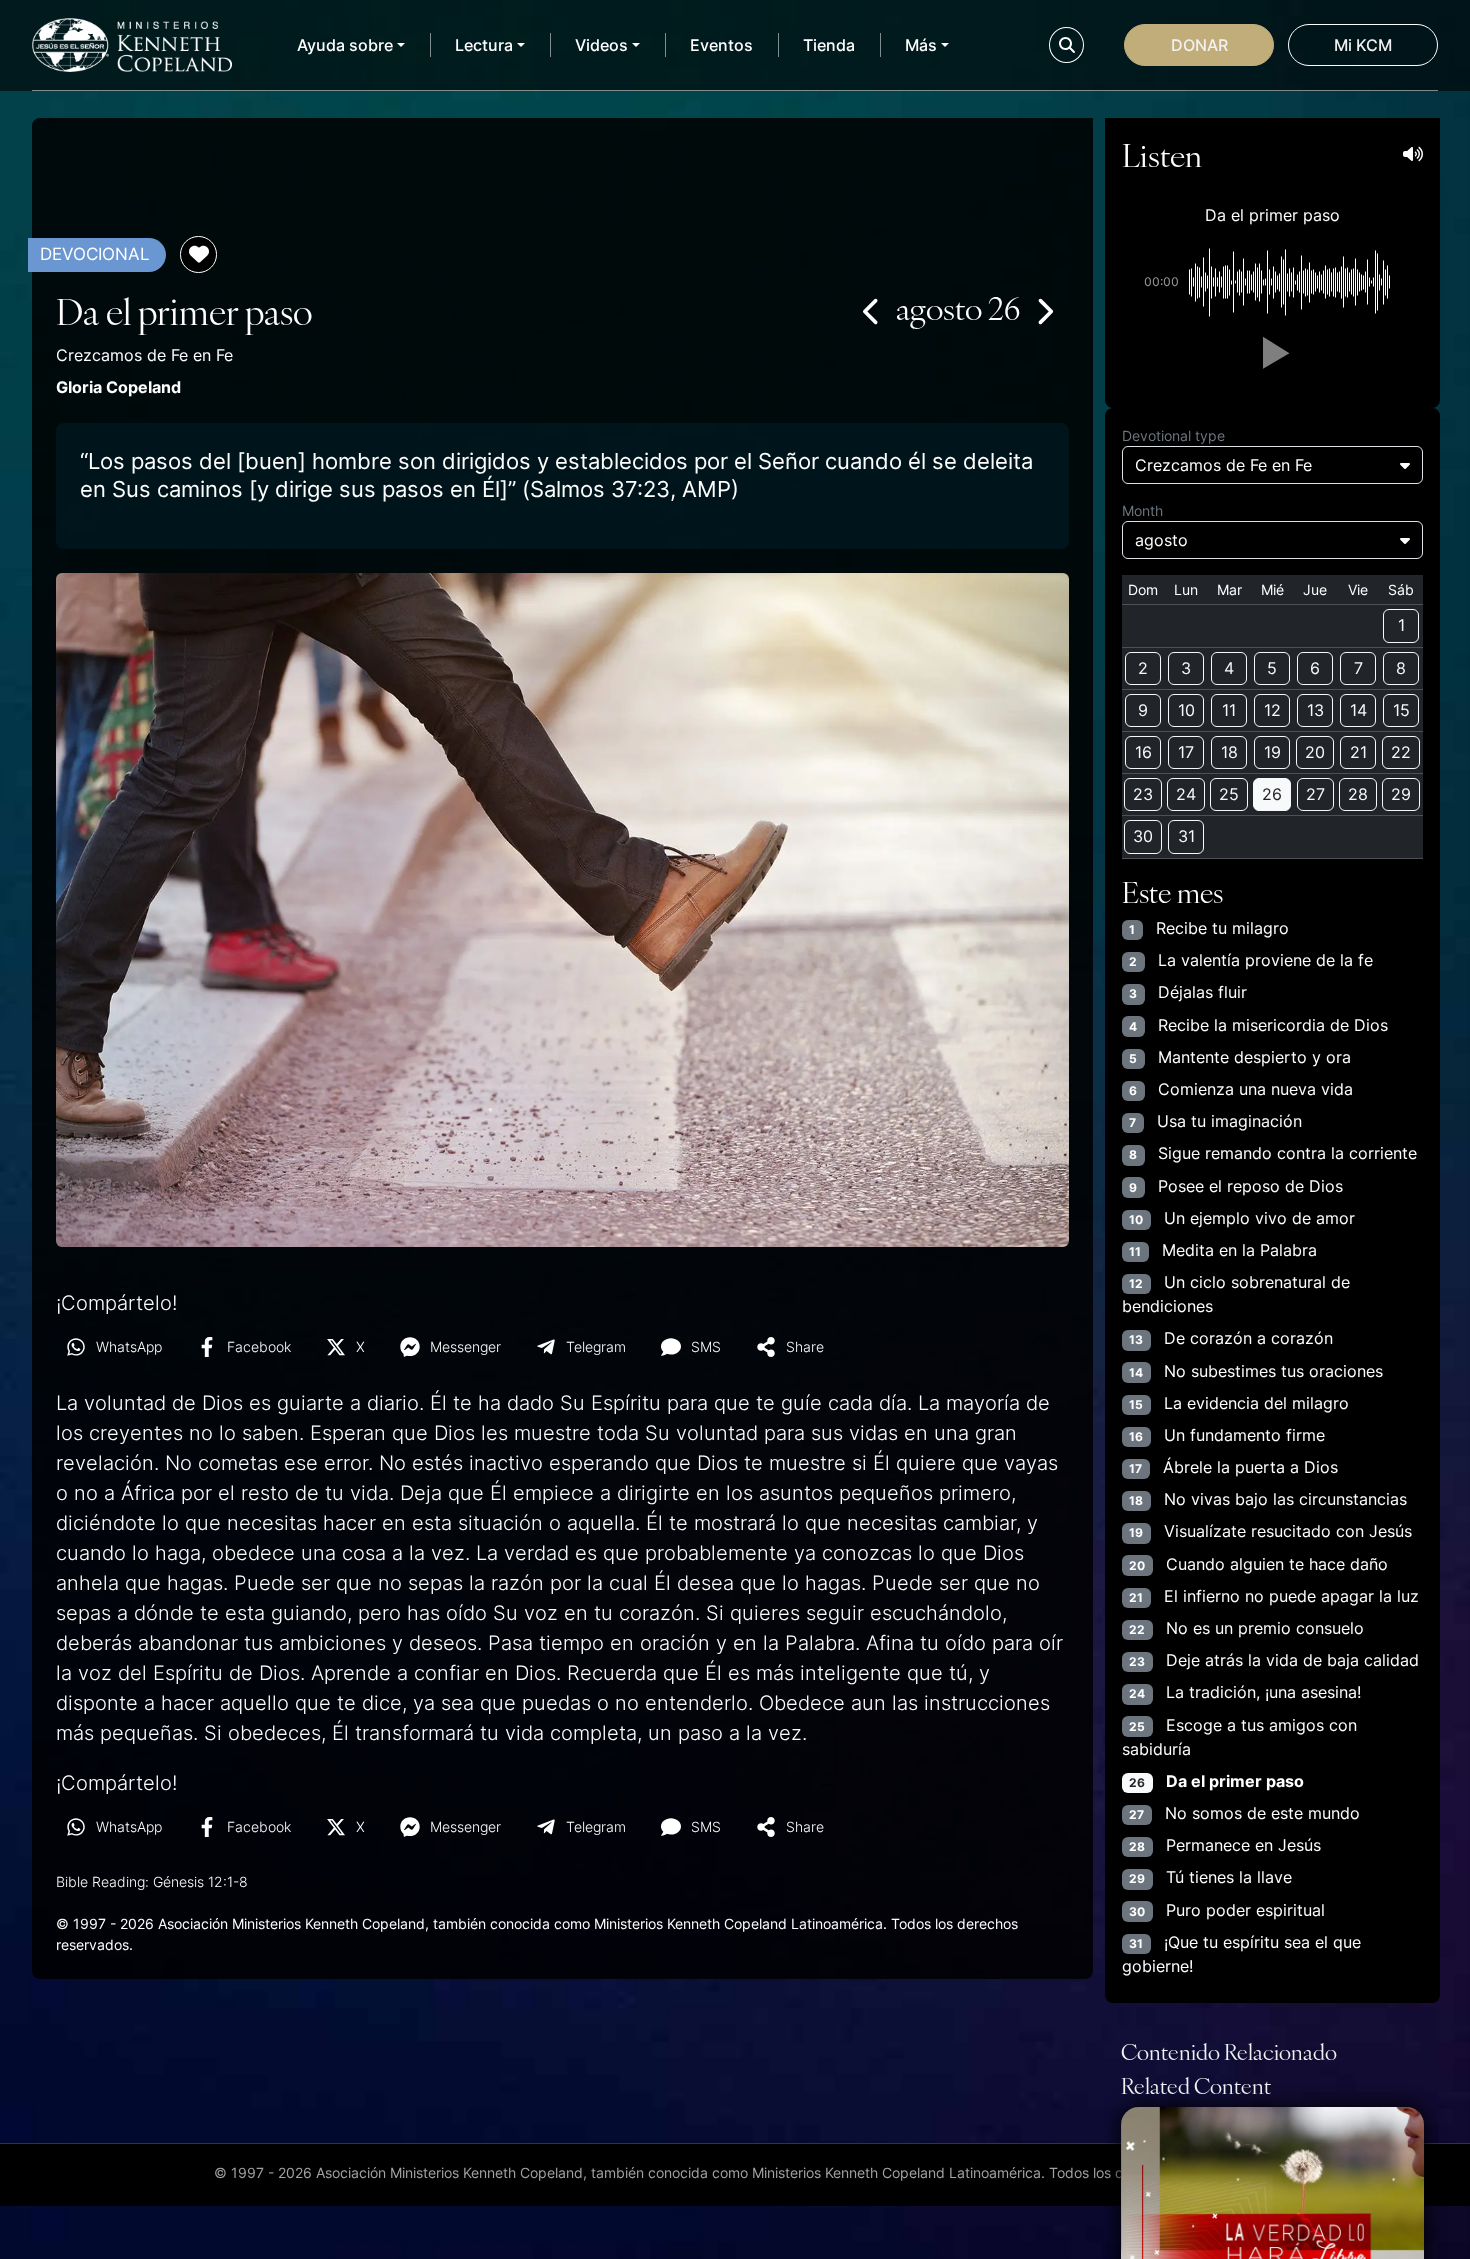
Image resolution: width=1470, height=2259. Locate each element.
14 (1358, 710)
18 (1229, 752)
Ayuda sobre (345, 45)
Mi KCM (1363, 45)
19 (1272, 752)
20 (1315, 752)
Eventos (721, 45)
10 (1186, 710)
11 (1229, 710)
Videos (601, 45)
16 (1143, 752)
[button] (1272, 353)
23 (1143, 794)
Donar (1199, 45)
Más (921, 45)
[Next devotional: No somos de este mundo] (1044, 311)
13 (1315, 710)
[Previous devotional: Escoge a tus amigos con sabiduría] (872, 311)
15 (1401, 710)
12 (1272, 710)
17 (1186, 752)
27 (1315, 794)
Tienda (829, 45)
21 (1358, 752)
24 (1186, 794)
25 (1229, 794)
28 (1358, 794)
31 (1186, 836)
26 (1272, 794)
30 (1143, 836)
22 (1401, 752)
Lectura (484, 45)
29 (1401, 794)
